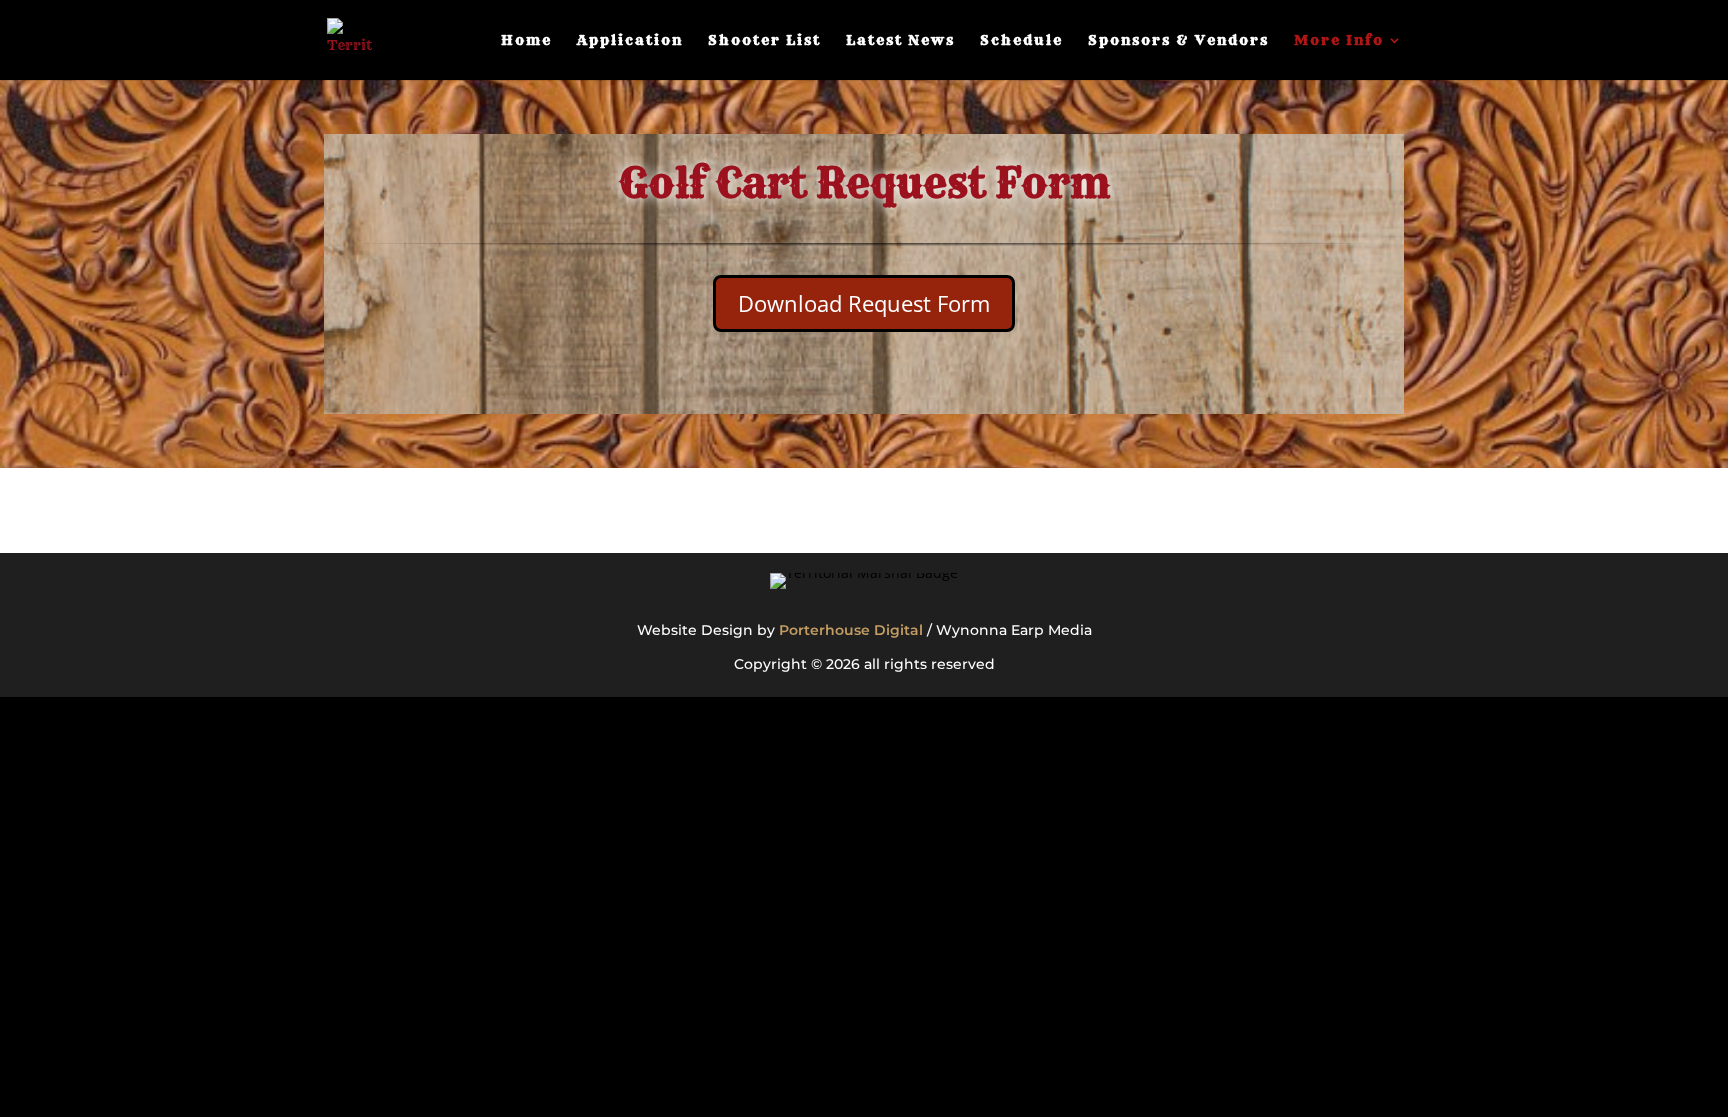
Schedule (1021, 41)
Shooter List (764, 41)
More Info (1339, 41)
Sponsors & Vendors (1178, 41)
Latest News (900, 41)
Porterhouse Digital (851, 630)
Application (630, 41)
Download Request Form (864, 303)
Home (526, 41)
